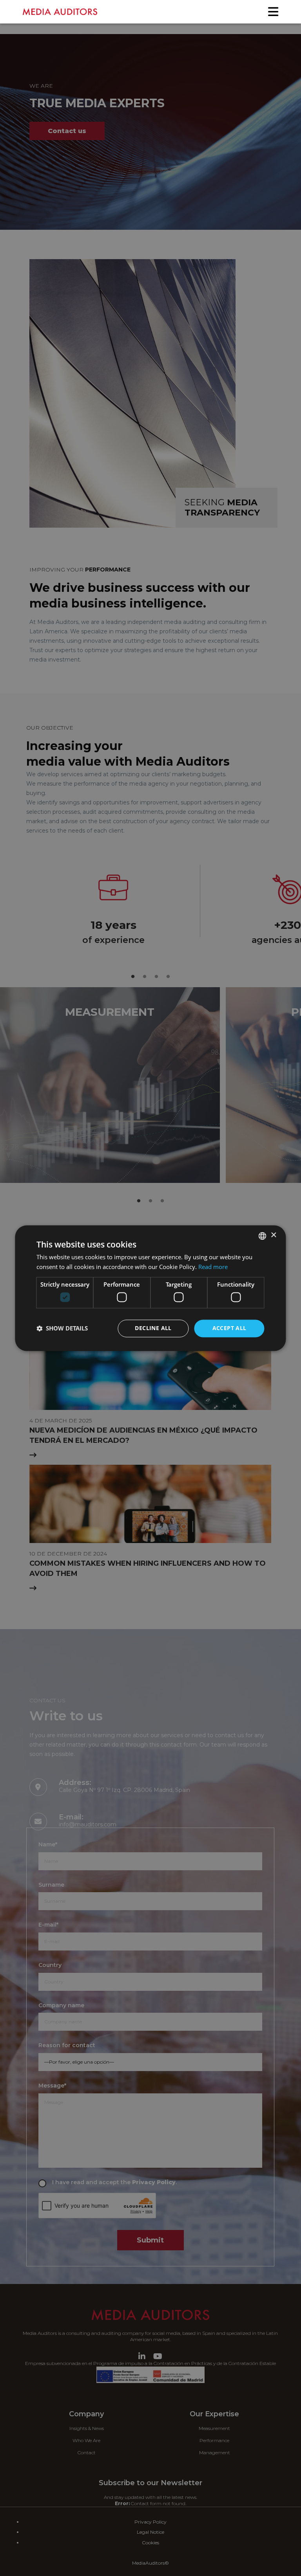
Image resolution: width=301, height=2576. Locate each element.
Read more (213, 1267)
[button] (62, 1329)
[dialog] (150, 1288)
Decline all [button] (153, 1328)
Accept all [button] (229, 1328)
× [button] (273, 1235)
